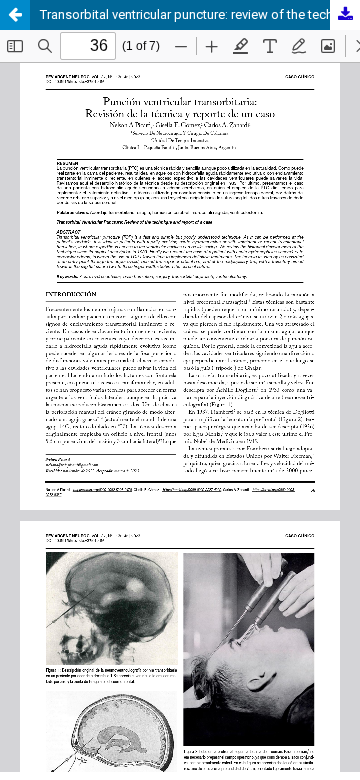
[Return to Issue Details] (15, 15)
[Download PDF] (345, 15)
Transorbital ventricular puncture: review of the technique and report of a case (200, 14)
